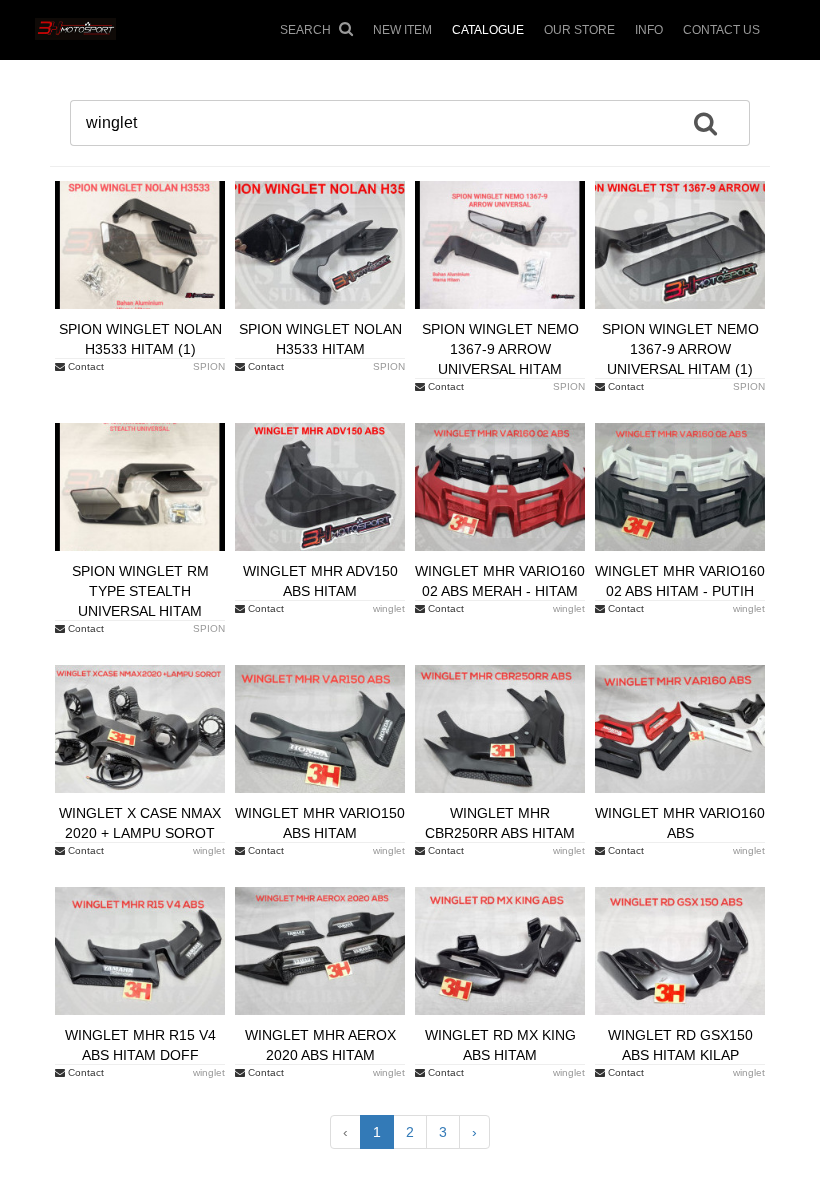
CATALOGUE (488, 30)
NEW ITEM (402, 30)
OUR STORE (579, 30)
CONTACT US (721, 30)
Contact (84, 366)
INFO (649, 30)
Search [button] (307, 30)
